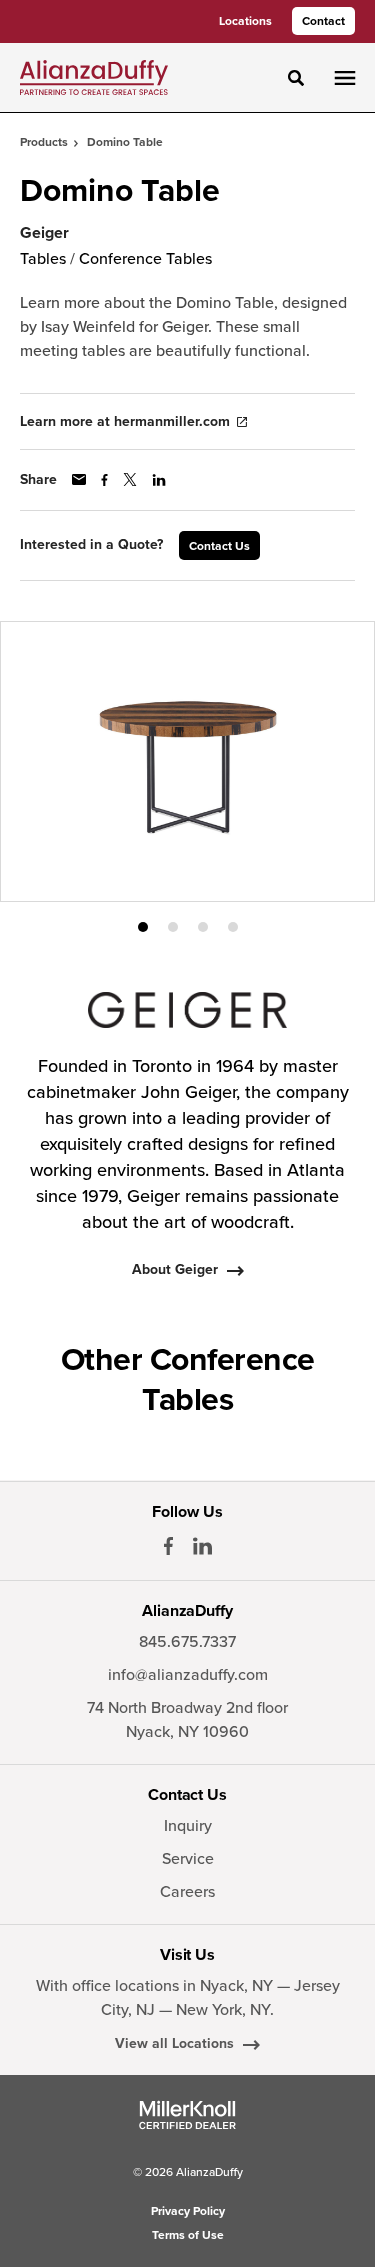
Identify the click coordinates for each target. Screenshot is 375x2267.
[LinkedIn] (202, 1546)
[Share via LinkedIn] (159, 480)
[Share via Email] (79, 479)
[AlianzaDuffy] (94, 77)
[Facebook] (168, 1546)
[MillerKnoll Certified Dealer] (187, 2115)
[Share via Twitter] (130, 479)
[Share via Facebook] (104, 480)
